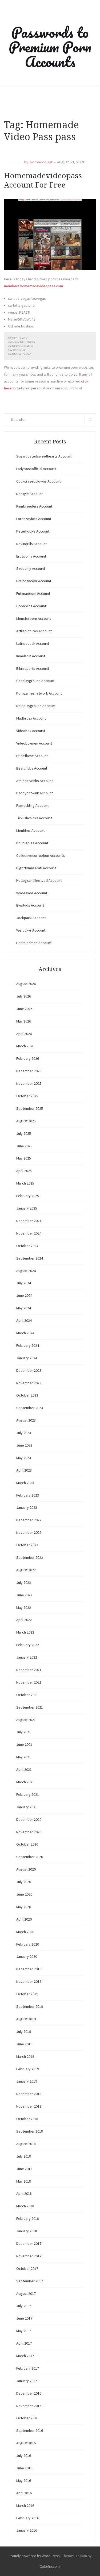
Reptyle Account (29, 494)
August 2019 (26, 2019)
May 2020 (24, 1907)
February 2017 (28, 2368)
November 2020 (29, 1832)
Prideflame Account (32, 756)
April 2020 (24, 1919)
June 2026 (24, 1009)
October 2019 (27, 1994)
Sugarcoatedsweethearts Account (44, 456)
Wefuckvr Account (31, 930)
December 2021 (29, 1670)
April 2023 (24, 1470)
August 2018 (26, 2144)
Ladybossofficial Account (36, 469)
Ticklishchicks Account (34, 818)
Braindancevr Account (34, 581)
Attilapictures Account (34, 631)
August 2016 (26, 2443)
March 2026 (25, 1046)
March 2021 (25, 1782)
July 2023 (24, 1433)
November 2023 (29, 1383)
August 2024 (26, 1271)
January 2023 (27, 1507)
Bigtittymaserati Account (36, 868)
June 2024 (24, 1295)
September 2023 (30, 1408)
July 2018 (24, 2156)
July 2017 (24, 2306)
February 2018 (28, 2218)
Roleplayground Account (36, 706)
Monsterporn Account (34, 618)
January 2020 (27, 1956)
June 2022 (24, 1595)
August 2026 (26, 984)
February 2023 (28, 1495)
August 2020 (26, 1869)
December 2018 (29, 2094)
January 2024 (27, 1358)
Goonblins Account (31, 606)
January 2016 (27, 2530)
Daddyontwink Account (35, 793)
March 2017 (25, 2356)
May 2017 (24, 2331)
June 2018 (24, 2169)
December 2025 (29, 1071)
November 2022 (29, 1532)
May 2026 (24, 1021)
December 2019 (29, 1969)
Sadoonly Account (31, 568)
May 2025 (24, 1158)
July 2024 (24, 1283)
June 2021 (24, 1744)
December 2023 (29, 1370)
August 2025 (26, 1121)
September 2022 (30, 1557)
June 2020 (24, 1894)
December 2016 (29, 2393)
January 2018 (27, 2231)
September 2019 (30, 2006)
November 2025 (29, 1083)
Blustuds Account (30, 905)
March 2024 (25, 1333)
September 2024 (30, 1258)
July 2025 (24, 1133)
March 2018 (25, 2206)
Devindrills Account (31, 544)
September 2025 (30, 1108)
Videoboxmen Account (34, 743)
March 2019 (25, 2056)
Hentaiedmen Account (34, 943)
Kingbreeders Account (34, 506)
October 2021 (27, 1695)
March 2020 (25, 1932)
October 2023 (27, 1395)
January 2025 (27, 1208)
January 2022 (27, 1657)
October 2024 (27, 1246)
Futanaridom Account (33, 593)
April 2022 (24, 1620)
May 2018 (24, 2181)
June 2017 (24, 2318)
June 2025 (24, 1146)
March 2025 (25, 1183)
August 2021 (26, 1720)
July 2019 (24, 2031)
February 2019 (28, 2069)
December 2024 (29, 1221)
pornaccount (41, 162)
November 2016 (29, 2406)
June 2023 (24, 1445)
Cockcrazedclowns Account (38, 481)
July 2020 (24, 1882)
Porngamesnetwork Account (39, 693)
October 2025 (27, 1096)
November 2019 (29, 1981)
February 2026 (28, 1058)
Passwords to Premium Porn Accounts (50, 47)
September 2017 (30, 2281)
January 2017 (27, 2381)
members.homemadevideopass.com (33, 286)
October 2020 (27, 1844)
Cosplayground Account (35, 681)
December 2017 (29, 2243)
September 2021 (30, 1707)
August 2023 (26, 1420)
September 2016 (30, 2430)
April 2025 (24, 1171)
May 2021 (24, 1757)
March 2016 (25, 2506)
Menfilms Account (30, 830)
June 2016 (24, 2468)
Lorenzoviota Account (34, 519)
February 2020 (28, 1944)
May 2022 (24, 1607)
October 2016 (27, 2418)
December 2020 (29, 1819)
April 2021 (24, 1769)
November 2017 (29, 2256)
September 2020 (30, 1857)
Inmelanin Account (31, 656)
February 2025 (28, 1196)
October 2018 (27, 2119)
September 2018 (30, 2131)
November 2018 (29, 2106)
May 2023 (24, 1458)
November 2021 (29, 1682)
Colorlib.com (50, 2566)
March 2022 (25, 1632)
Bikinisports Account (33, 668)
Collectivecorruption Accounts (41, 855)
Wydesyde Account (32, 893)
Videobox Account (31, 731)
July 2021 (24, 1732)
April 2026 (24, 1034)
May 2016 (24, 2481)
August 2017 (26, 2294)
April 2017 (24, 2343)
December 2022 (29, 1520)
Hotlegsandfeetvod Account (39, 880)
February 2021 (28, 1794)
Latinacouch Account (33, 643)
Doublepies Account (32, 843)
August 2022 (26, 1570)
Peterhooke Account (33, 531)
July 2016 (24, 2455)
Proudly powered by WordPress (34, 2556)
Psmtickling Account (32, 805)
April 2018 (24, 2193)
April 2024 (24, 1320)
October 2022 (27, 1545)
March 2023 (25, 1483)
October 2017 (27, 2268)
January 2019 (27, 2081)
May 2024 (24, 1308)
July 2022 (24, 1582)
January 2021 (27, 1807)
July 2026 (24, 996)
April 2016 (24, 2493)
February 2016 (28, 2518)
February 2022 (28, 1645)
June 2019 (24, 2044)
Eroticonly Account (31, 556)
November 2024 (29, 1233)
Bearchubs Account (32, 768)
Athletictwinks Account (35, 781)
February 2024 (28, 1345)
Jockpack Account (31, 918)
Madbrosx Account (31, 718)
